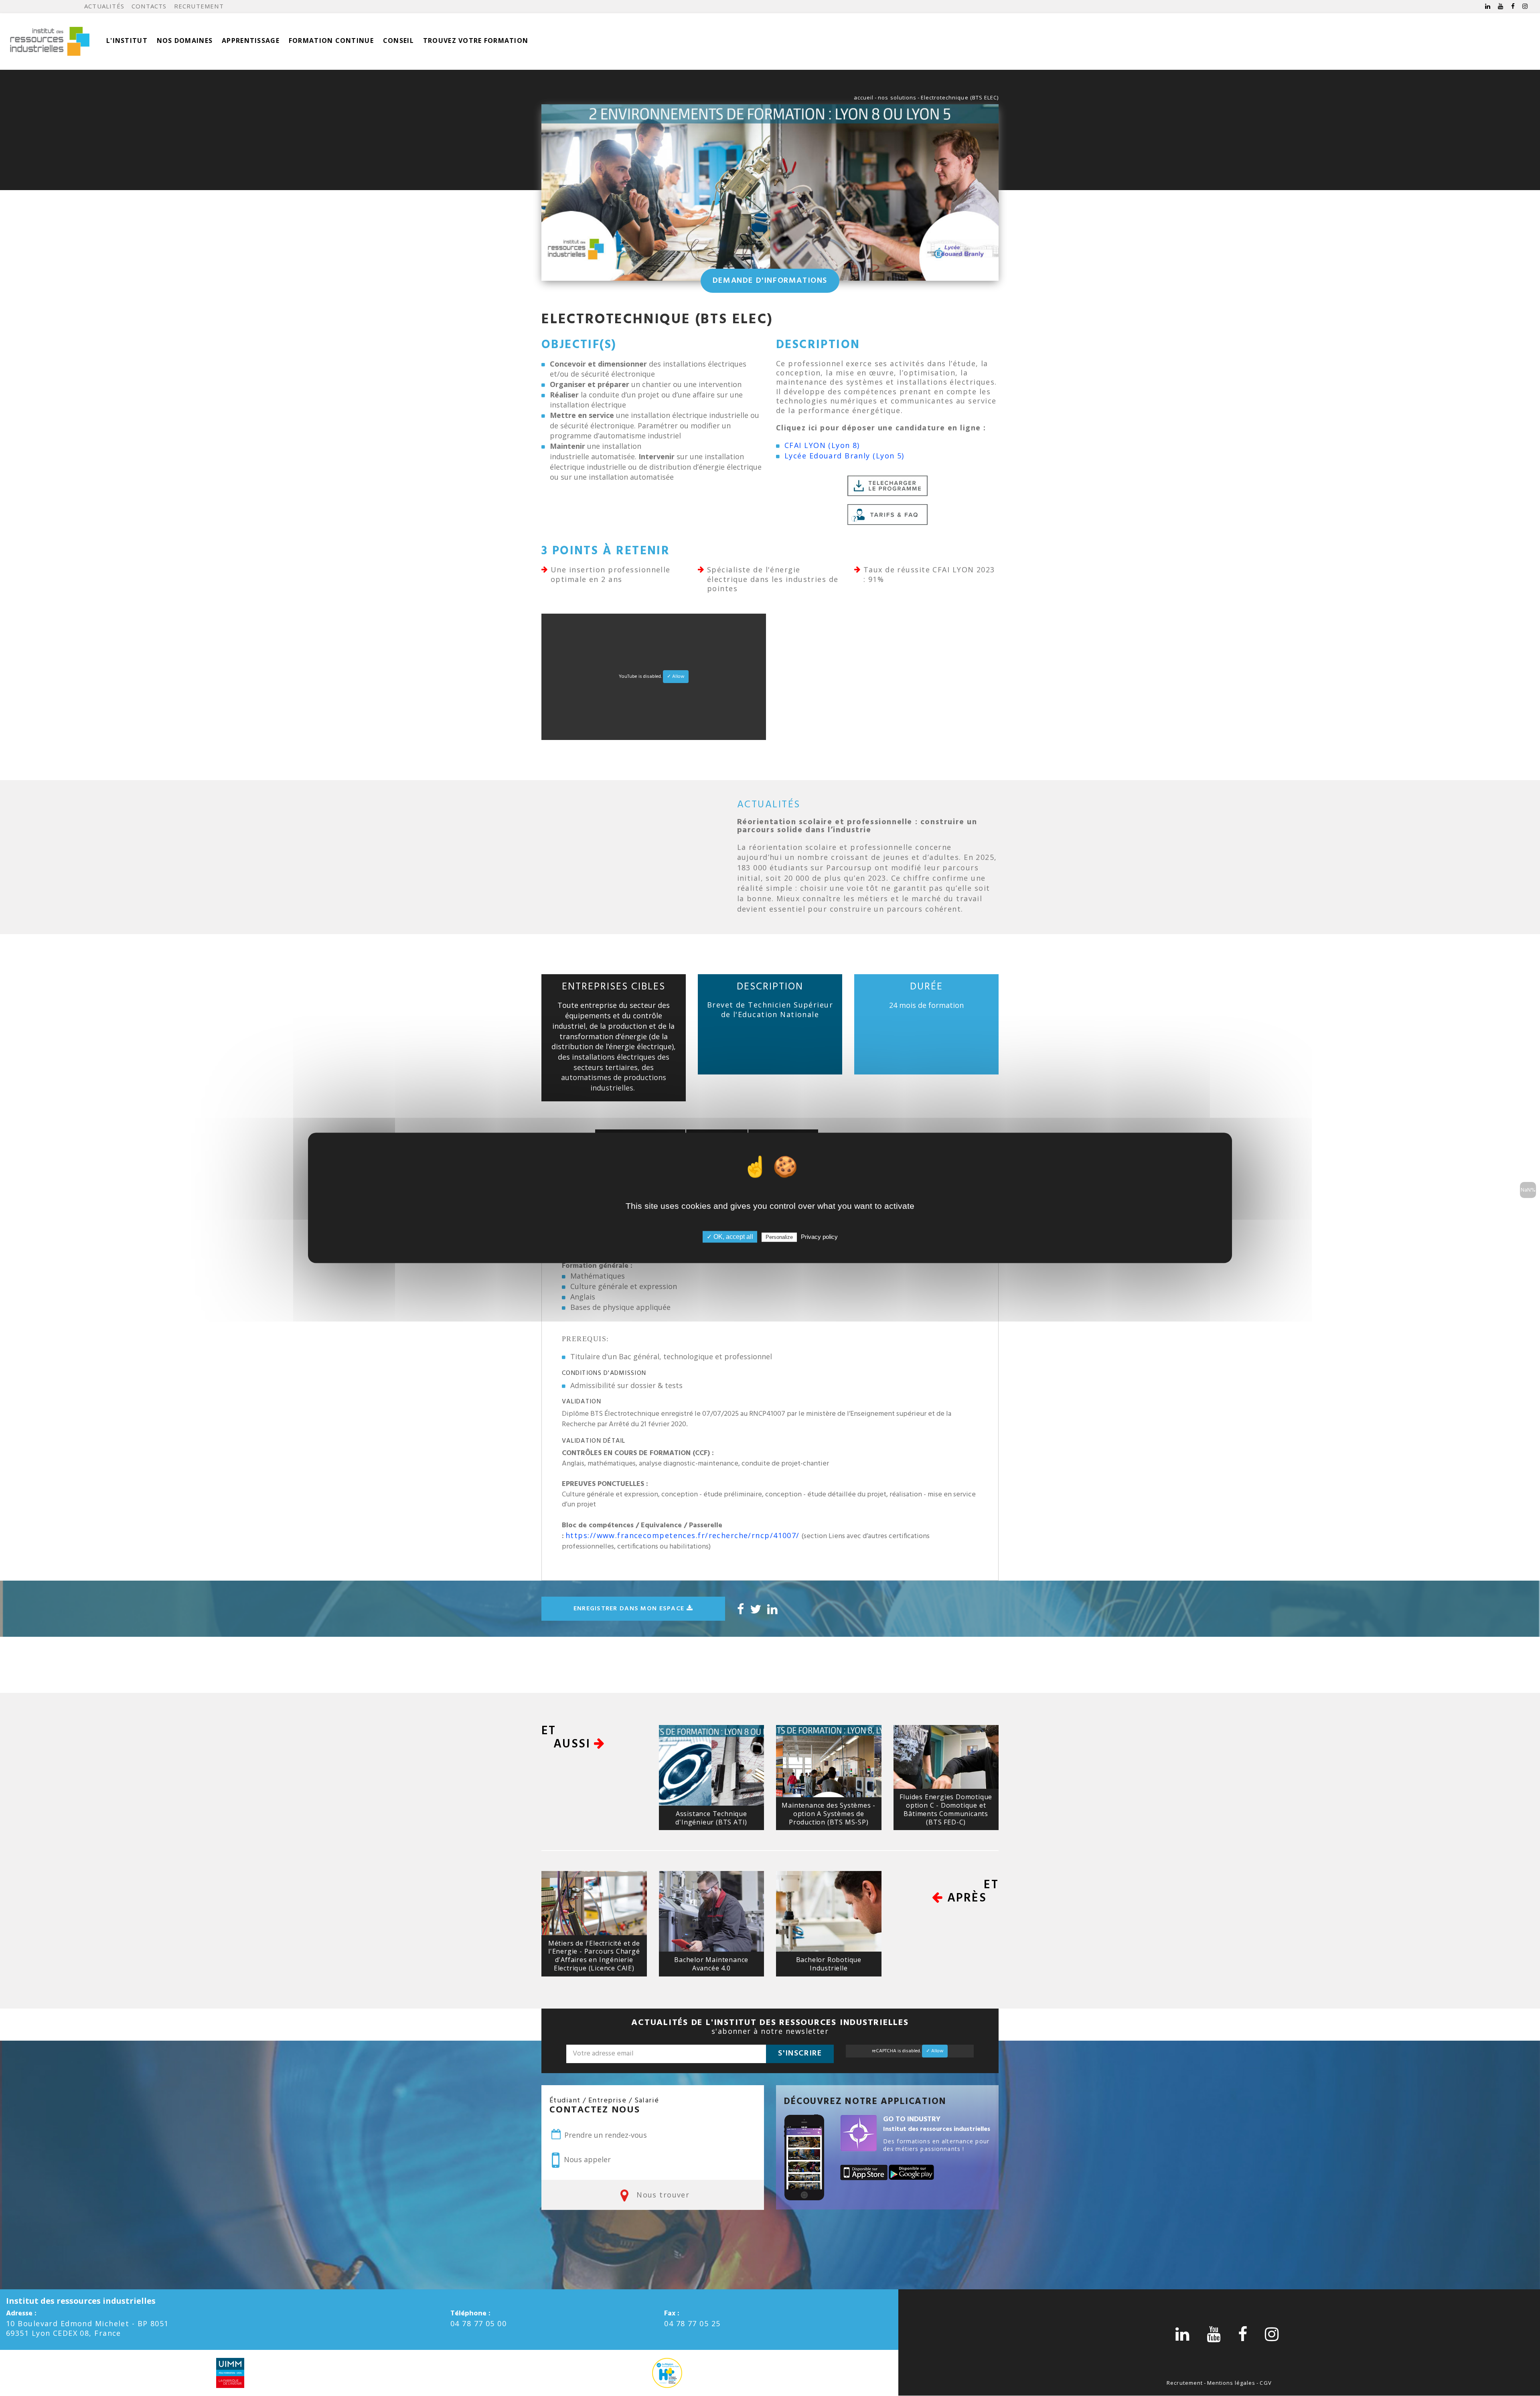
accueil (864, 97)
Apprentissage (251, 41)
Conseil (398, 41)
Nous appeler (586, 2159)
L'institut (127, 41)
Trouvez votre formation (476, 41)
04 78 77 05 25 (692, 2323)
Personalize (779, 1238)
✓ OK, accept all (730, 1237)
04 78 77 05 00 (478, 2323)
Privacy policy (819, 1237)
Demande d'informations (770, 281)
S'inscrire (800, 2053)
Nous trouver (662, 2195)
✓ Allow (676, 677)
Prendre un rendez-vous (605, 2135)
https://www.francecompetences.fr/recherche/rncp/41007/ (683, 1535)
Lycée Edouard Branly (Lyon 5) (844, 456)
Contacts (149, 6)
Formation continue (331, 41)
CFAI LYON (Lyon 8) (822, 445)
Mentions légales (1231, 2383)
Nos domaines (185, 41)
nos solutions (897, 97)
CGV (1265, 2383)
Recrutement (199, 6)
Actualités (104, 6)
